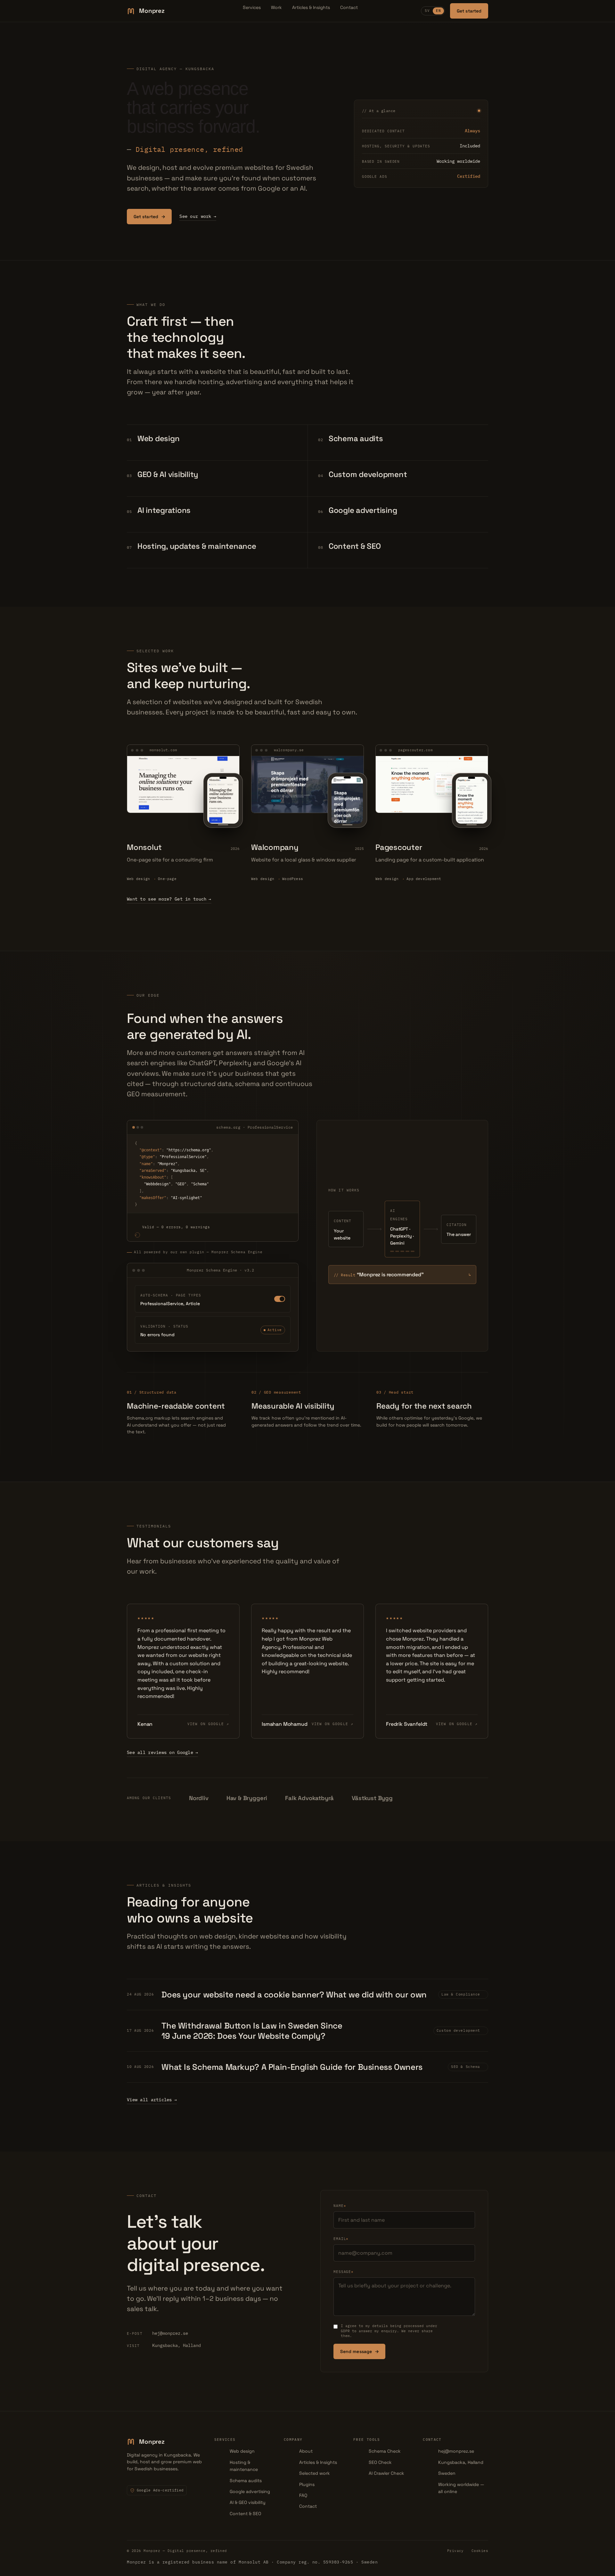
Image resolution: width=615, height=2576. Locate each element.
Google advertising (250, 2491)
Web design (242, 2451)
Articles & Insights (311, 7)
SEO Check (380, 2462)
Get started (469, 11)
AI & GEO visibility (248, 2502)
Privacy (455, 2551)
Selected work (315, 2473)
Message (344, 2272)
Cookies (480, 2551)
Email (341, 2239)
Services (252, 7)
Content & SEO (245, 2514)
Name (340, 2206)
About (306, 2451)
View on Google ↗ (208, 1724)
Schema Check (385, 2451)
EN (439, 11)
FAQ (303, 2495)
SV (427, 11)
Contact (349, 7)
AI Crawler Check (386, 2473)
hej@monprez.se (157, 2333)
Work (276, 7)
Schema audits (246, 2481)
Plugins (307, 2484)
